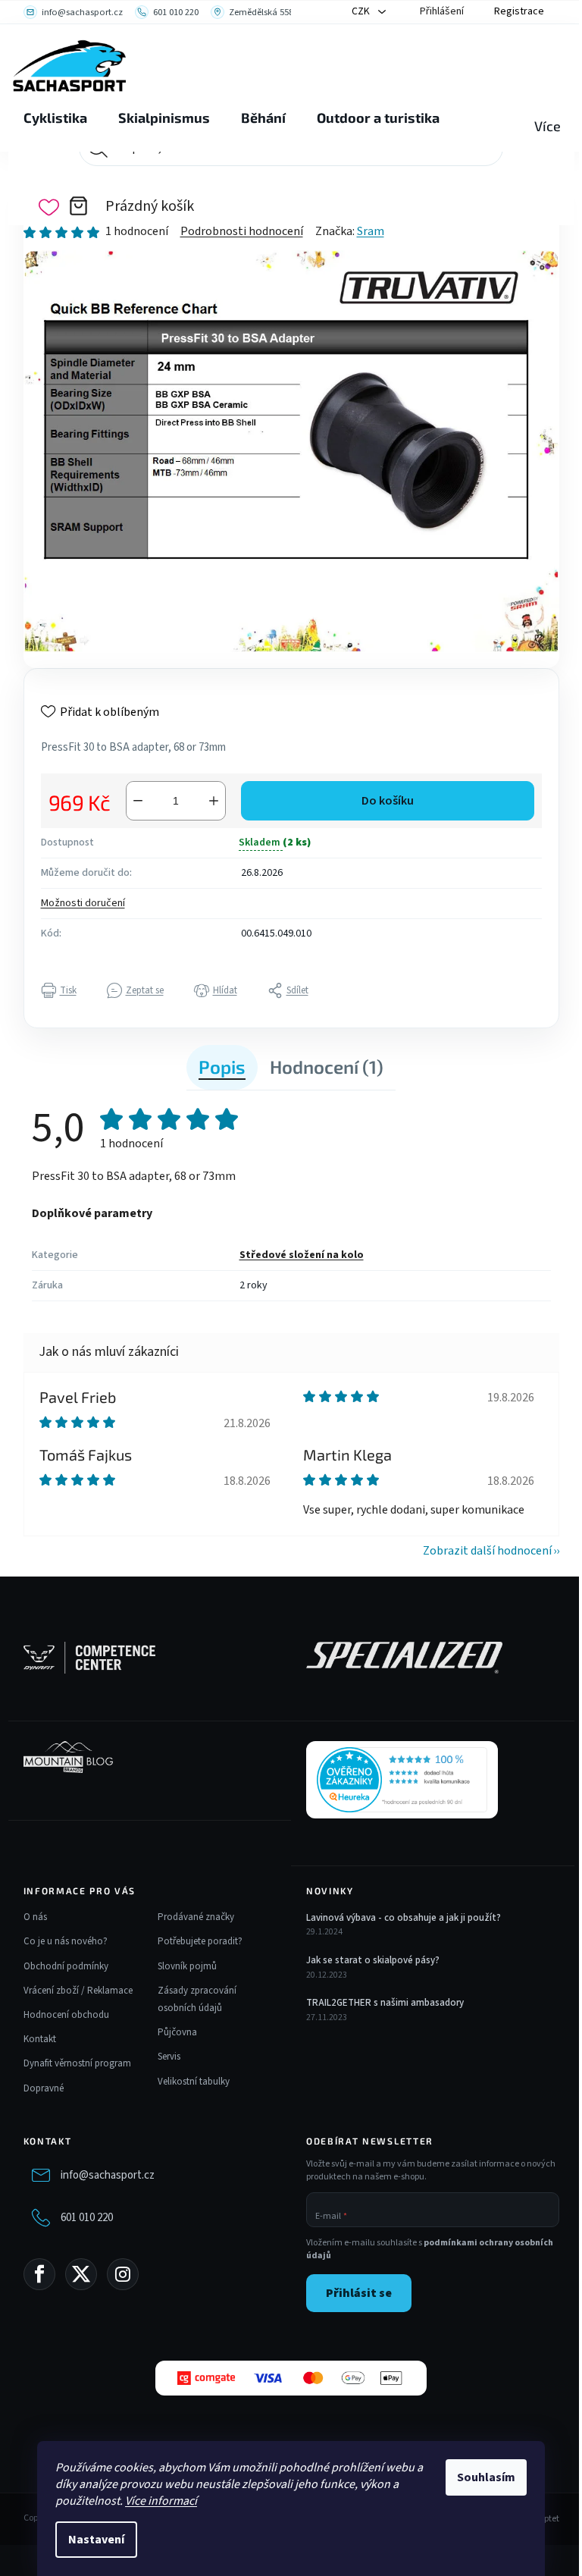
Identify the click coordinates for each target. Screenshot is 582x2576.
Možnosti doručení (83, 903)
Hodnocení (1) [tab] (327, 1067)
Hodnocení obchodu (66, 2015)
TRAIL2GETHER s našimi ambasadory (385, 2003)
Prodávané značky (196, 1917)
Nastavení (96, 2540)
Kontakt (40, 2039)
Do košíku (388, 801)
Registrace (519, 11)
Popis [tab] (222, 1067)
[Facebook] (39, 2274)
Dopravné (44, 2088)
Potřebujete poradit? (200, 1941)
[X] (81, 2274)
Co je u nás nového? (66, 1941)
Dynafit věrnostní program (77, 2063)
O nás (35, 1917)
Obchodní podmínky (66, 1966)
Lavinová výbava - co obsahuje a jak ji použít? (404, 1918)
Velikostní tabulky (194, 2082)
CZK (362, 11)
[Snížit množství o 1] (138, 801)
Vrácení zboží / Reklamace (78, 1991)
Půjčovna (177, 2032)
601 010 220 (87, 2218)
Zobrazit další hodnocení (487, 1551)
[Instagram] (123, 2274)
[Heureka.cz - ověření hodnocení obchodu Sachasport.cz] (402, 1780)
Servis (169, 2057)
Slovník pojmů (187, 1966)
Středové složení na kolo (302, 1255)
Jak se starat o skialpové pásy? (373, 1960)
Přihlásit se (359, 2293)
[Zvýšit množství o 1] (214, 801)
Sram (371, 231)
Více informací (161, 2501)
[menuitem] (55, 118)
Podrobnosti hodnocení (242, 231)
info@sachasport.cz (108, 2175)
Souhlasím (486, 2477)
